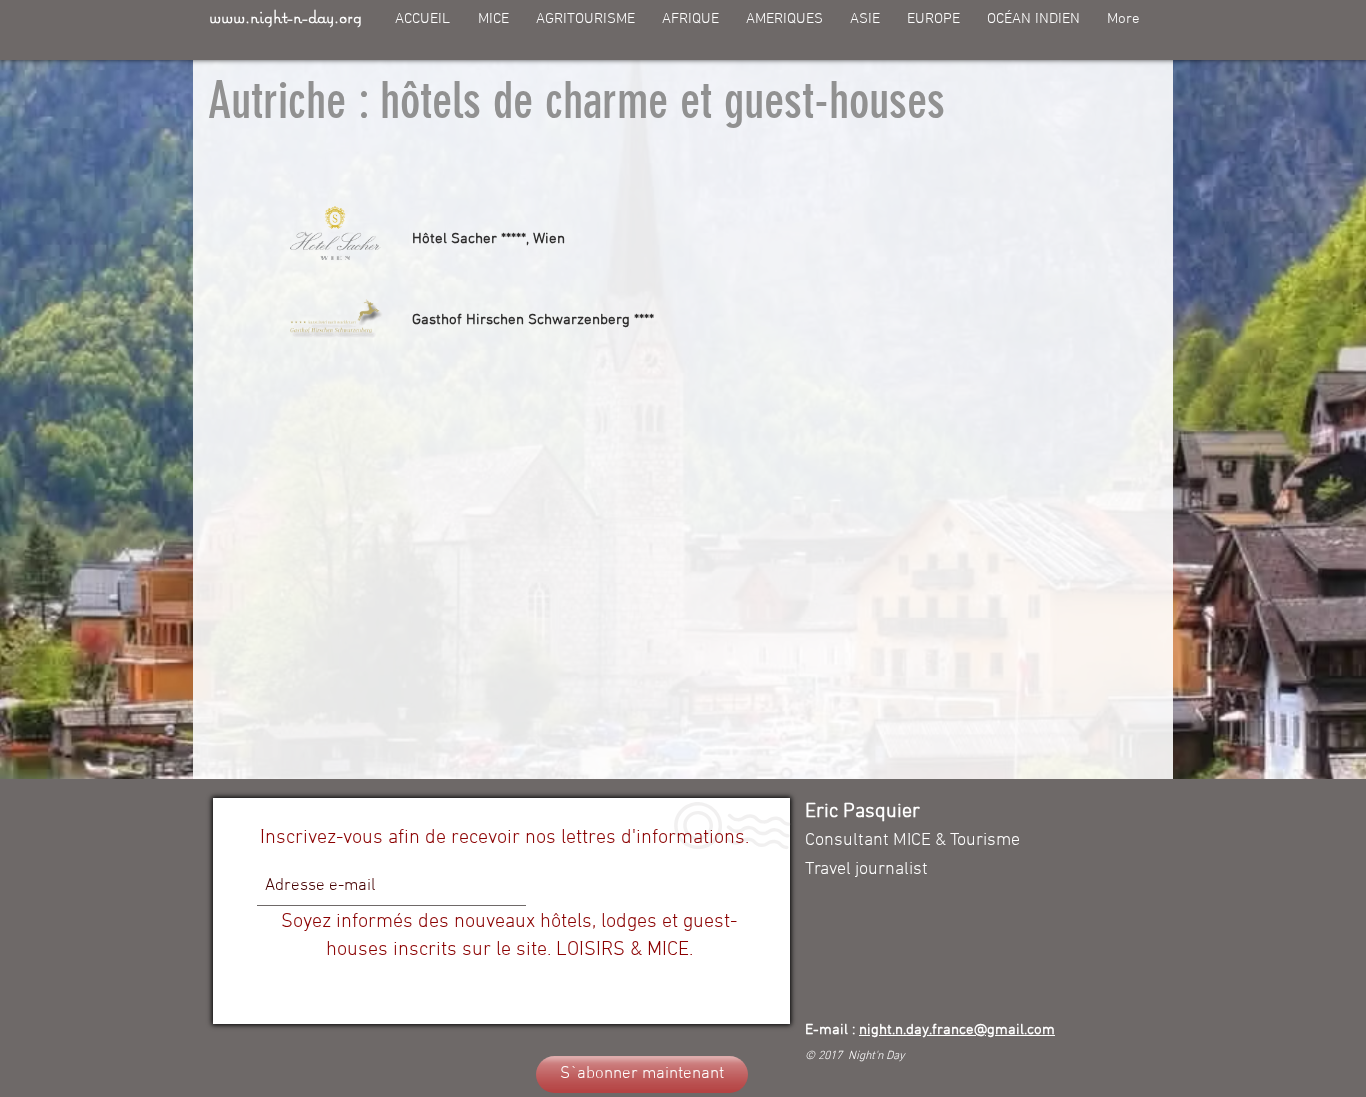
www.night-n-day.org (285, 16)
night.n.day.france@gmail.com (957, 1030)
